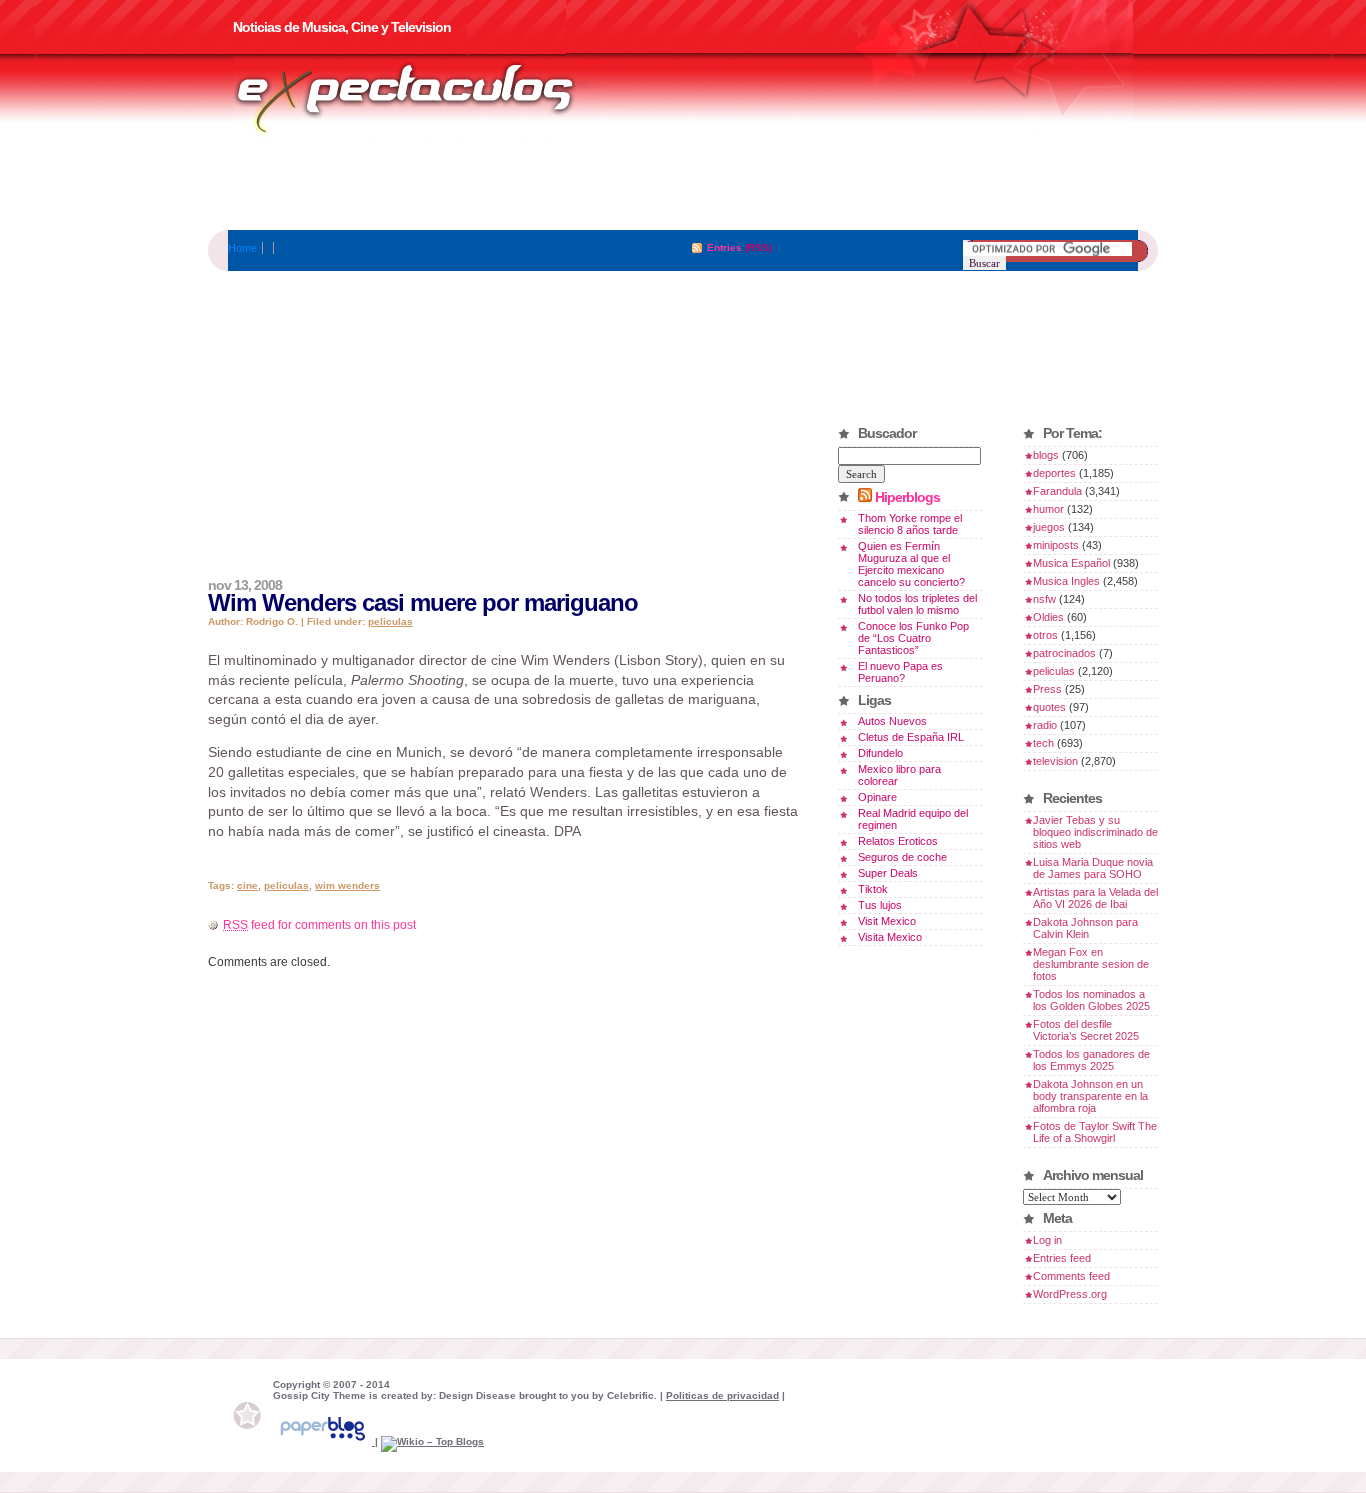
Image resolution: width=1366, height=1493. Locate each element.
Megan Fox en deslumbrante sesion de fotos (1091, 964)
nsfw (1044, 599)
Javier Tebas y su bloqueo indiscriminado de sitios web (1095, 832)
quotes (1049, 707)
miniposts (1056, 545)
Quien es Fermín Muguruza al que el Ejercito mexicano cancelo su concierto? (911, 564)
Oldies (1048, 617)
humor (1048, 509)
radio (1045, 725)
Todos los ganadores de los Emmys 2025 (1091, 1060)
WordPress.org (1070, 1294)
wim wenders (347, 885)
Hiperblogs (907, 497)
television (1055, 761)
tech (1043, 743)
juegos (1049, 527)
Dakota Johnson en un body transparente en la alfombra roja (1090, 1096)
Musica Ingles (1066, 581)
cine (247, 885)
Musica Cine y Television (431, 98)
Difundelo (880, 753)
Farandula (1057, 491)
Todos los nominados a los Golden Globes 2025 (1091, 1000)
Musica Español (1071, 563)
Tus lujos (880, 905)
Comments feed (1071, 1276)
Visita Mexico (890, 937)
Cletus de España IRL (911, 737)
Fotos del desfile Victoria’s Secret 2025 (1086, 1030)
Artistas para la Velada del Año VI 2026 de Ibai (1095, 898)
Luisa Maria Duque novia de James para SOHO (1093, 868)
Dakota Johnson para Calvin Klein (1085, 928)
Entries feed (1062, 1258)
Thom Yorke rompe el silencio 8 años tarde (910, 524)
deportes (1054, 473)
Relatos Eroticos (898, 841)
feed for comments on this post (319, 925)
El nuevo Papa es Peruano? (900, 672)
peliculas (390, 621)
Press (1047, 689)
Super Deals (888, 873)
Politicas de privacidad (722, 1395)
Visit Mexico (887, 921)
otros (1045, 635)
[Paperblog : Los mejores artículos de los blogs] (324, 1441)
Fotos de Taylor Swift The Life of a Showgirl (1095, 1132)
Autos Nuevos (892, 721)
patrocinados (1064, 653)
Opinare (877, 797)
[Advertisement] (683, 185)
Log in (1047, 1240)
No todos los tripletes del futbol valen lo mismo (917, 604)
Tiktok (873, 889)
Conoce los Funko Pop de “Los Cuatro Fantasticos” (913, 638)
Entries (724, 247)
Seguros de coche (902, 857)
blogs (1046, 455)
